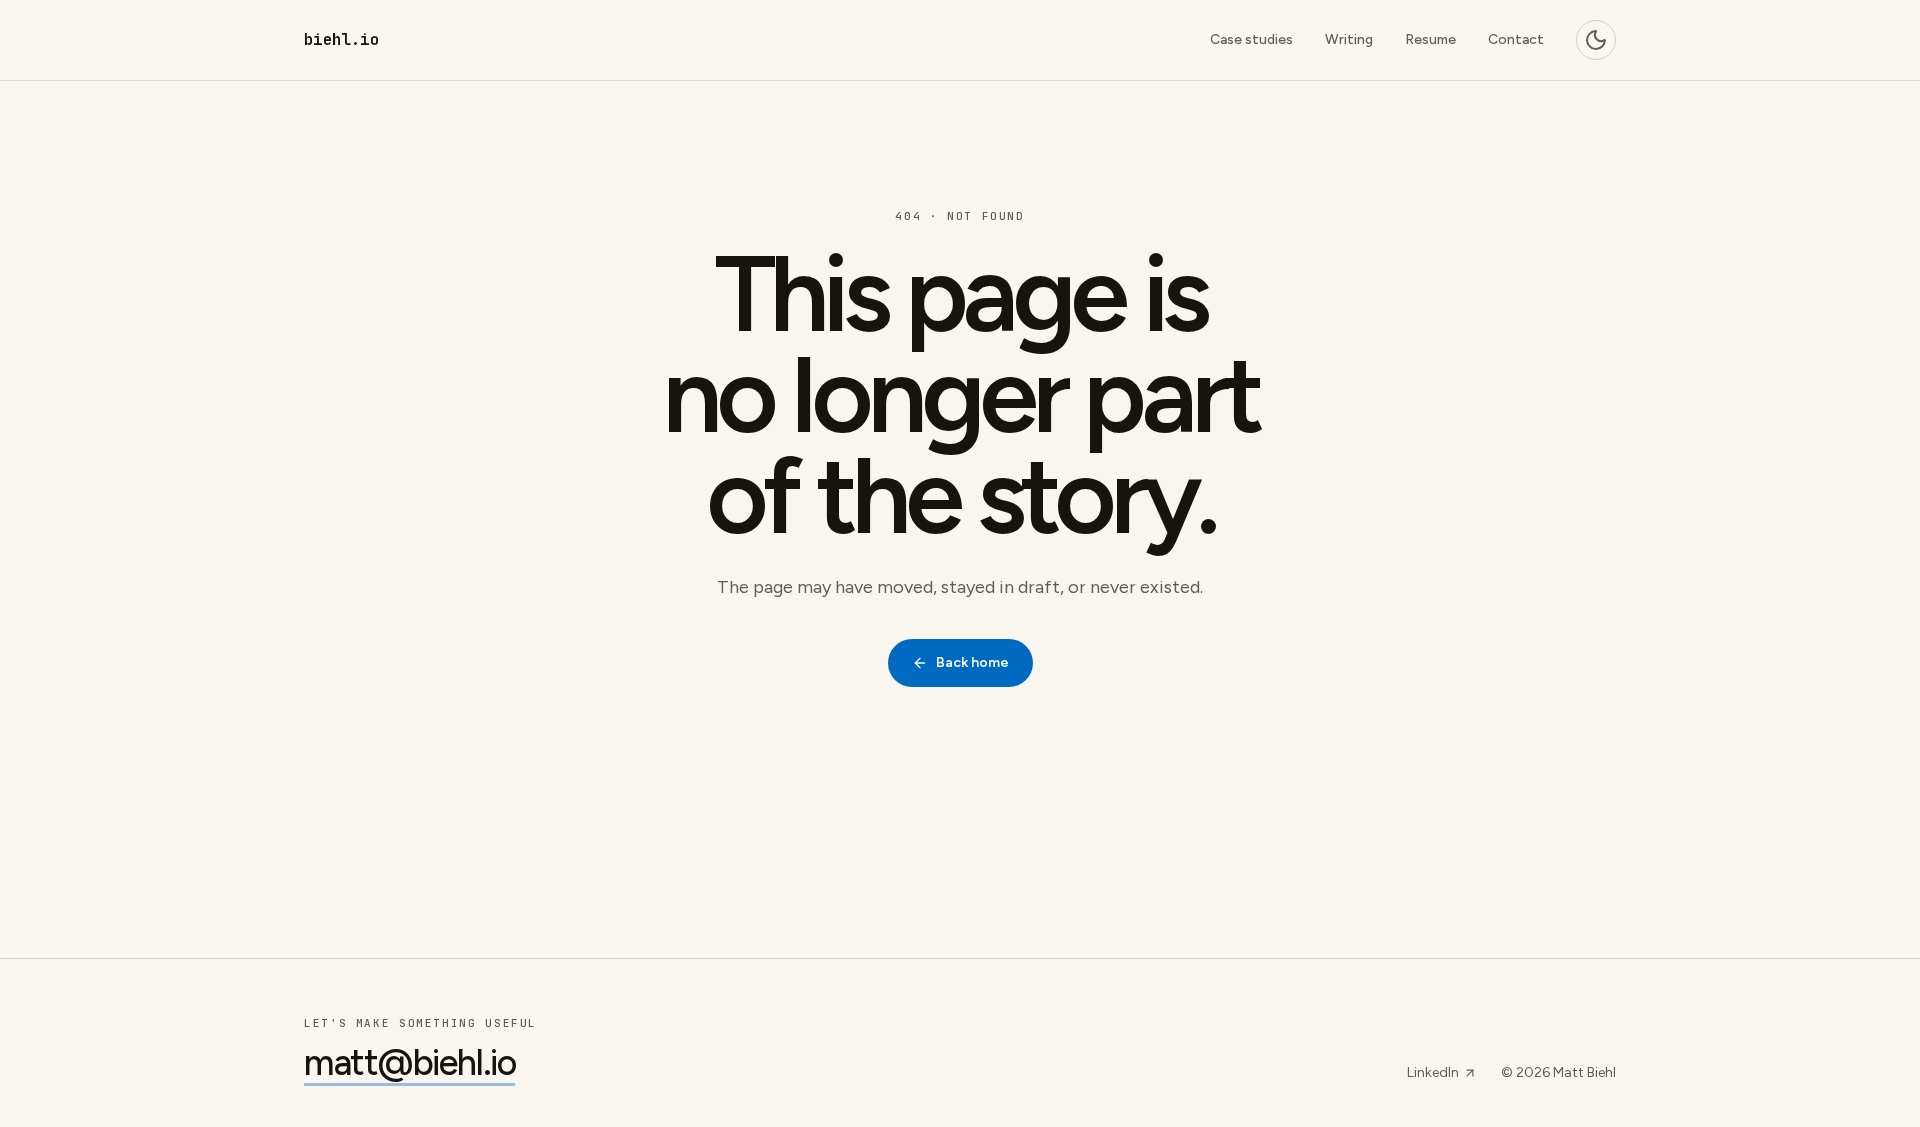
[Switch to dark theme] (1596, 40)
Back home (972, 662)
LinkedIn (1433, 1072)
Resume (1430, 39)
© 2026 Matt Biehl (1558, 1072)
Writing (1349, 39)
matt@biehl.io (409, 1063)
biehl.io (341, 39)
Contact (1516, 39)
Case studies (1251, 39)
